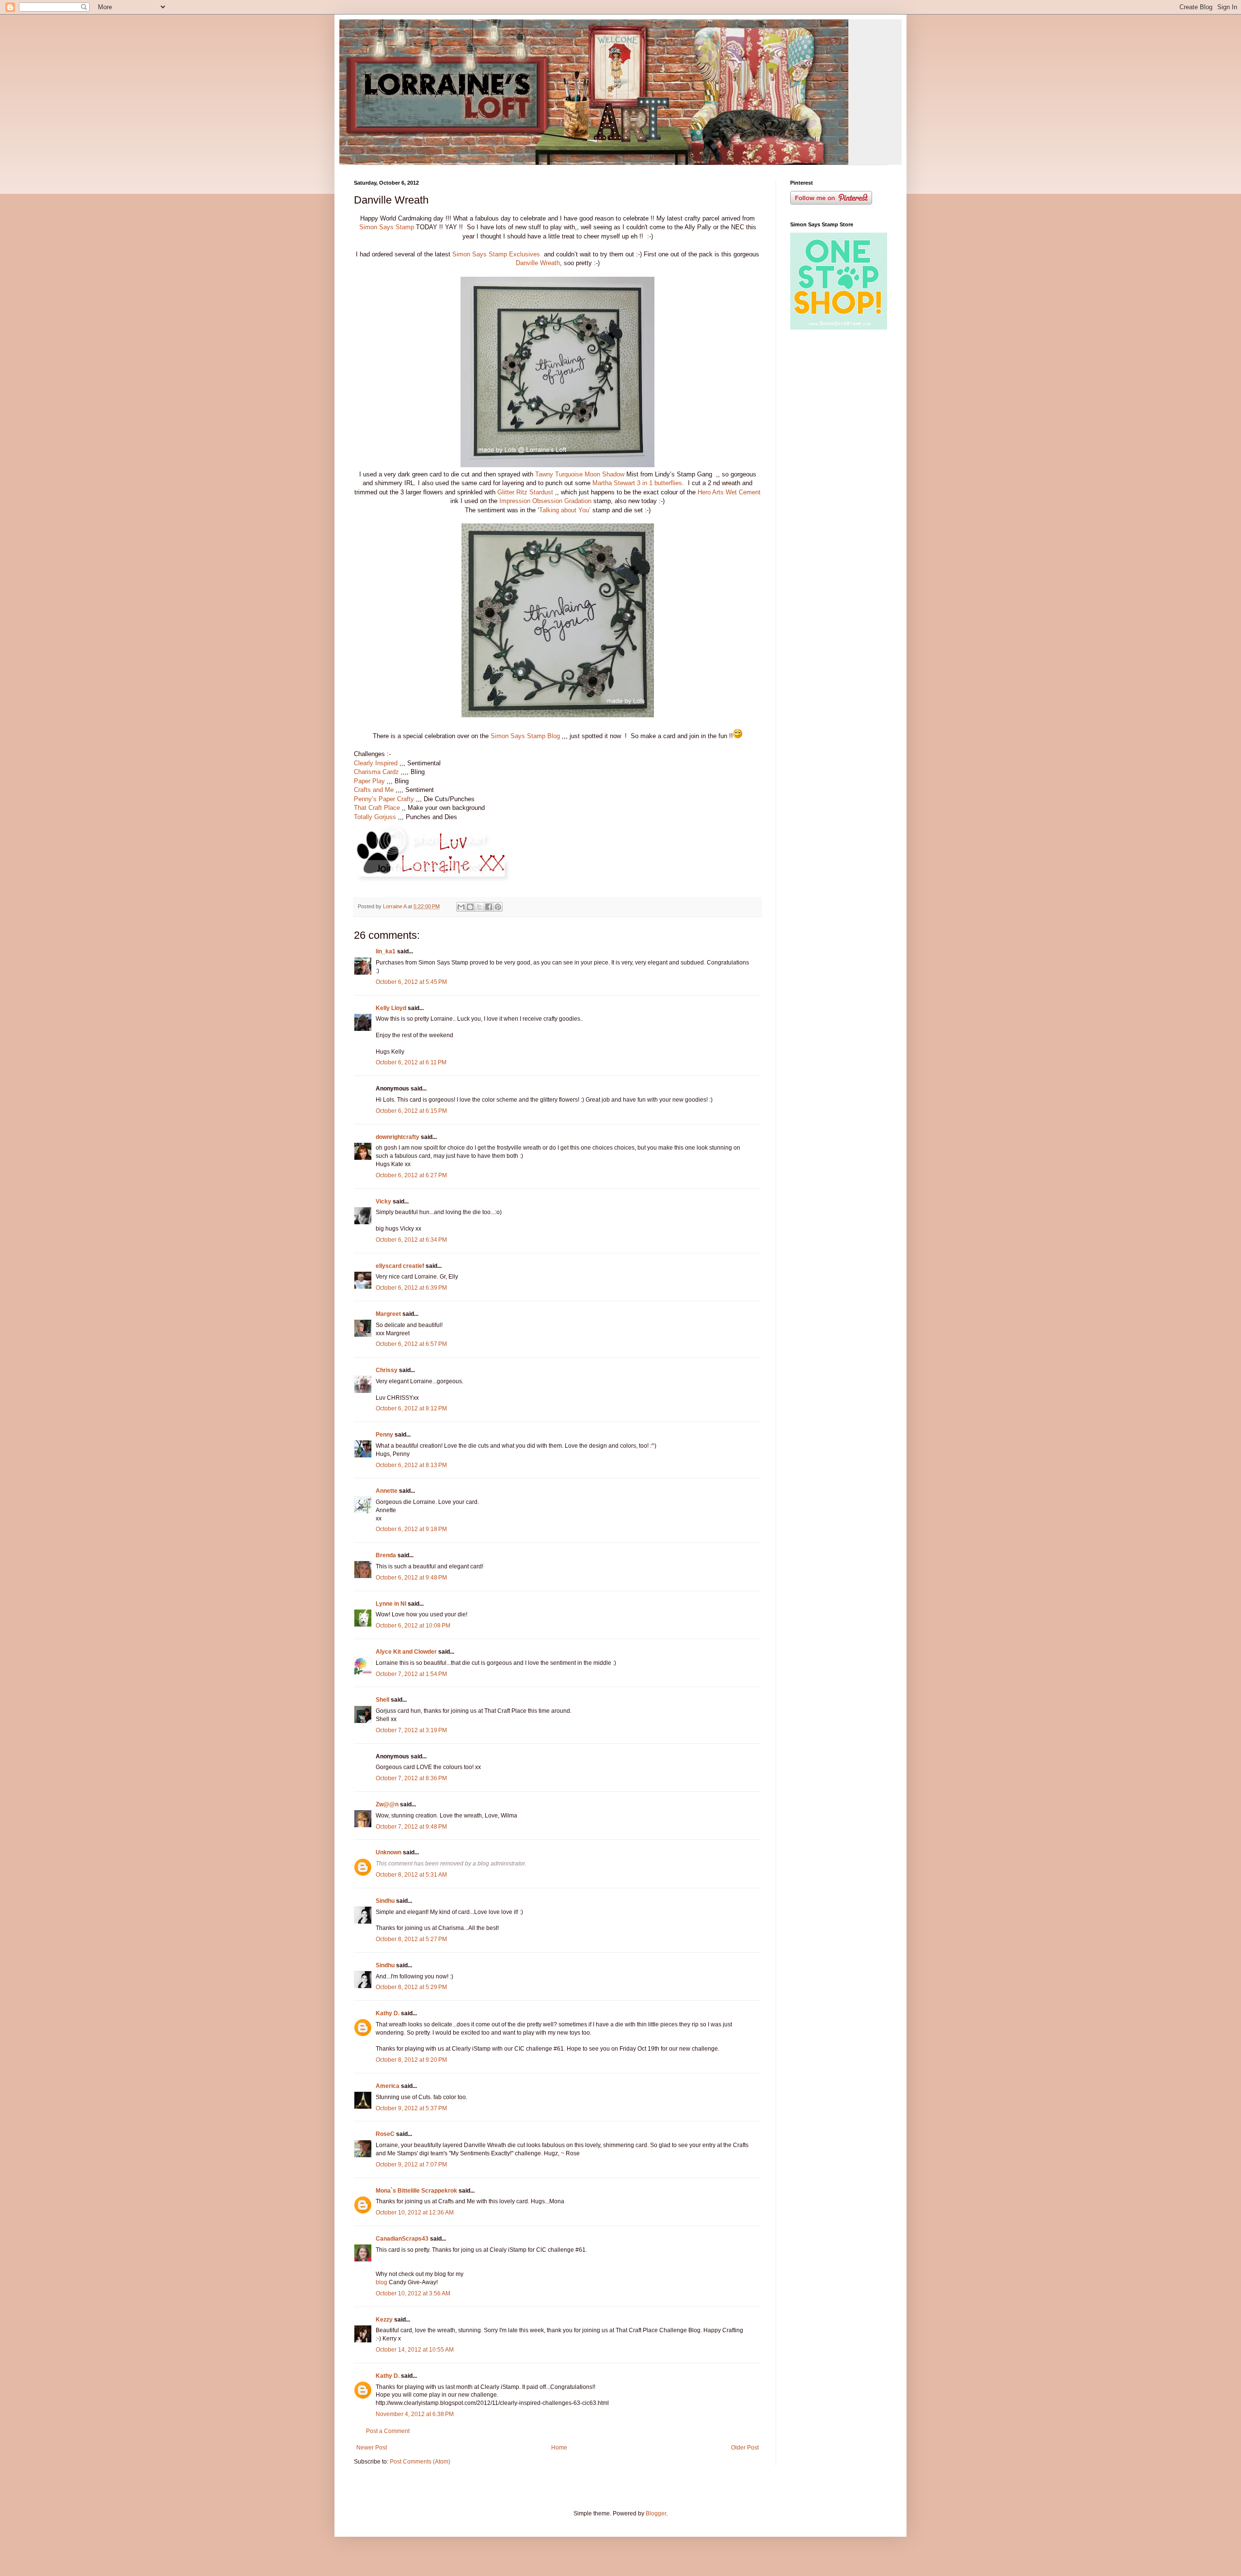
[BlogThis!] (470, 907)
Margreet (388, 1314)
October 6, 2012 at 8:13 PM (411, 1465)
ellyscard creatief (400, 1266)
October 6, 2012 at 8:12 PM (411, 1408)
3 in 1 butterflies (660, 483)
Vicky (383, 1201)
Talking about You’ (565, 510)
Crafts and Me (374, 790)
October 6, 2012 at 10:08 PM (413, 1626)
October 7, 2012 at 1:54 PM (411, 1674)
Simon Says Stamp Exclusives (496, 254)
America (388, 2086)
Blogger (656, 2513)
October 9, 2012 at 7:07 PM (411, 2165)
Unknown (389, 1852)
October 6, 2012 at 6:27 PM (411, 1175)
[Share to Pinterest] (498, 907)
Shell (382, 1700)
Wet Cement (743, 492)
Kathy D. (388, 2013)
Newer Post (372, 2448)
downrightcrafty (398, 1137)
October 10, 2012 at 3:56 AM (413, 2293)
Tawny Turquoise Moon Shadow (580, 474)
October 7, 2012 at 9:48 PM (411, 1827)
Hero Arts (711, 492)
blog (382, 2282)
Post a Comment (388, 2431)
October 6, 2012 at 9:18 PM (411, 1529)
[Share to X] (479, 907)
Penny (384, 1435)
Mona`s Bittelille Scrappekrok (416, 2191)
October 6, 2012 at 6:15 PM (411, 1111)
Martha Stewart (614, 483)
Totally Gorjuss (375, 817)
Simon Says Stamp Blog (525, 736)
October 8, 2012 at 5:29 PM (411, 1987)
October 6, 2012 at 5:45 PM (411, 982)
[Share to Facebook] (489, 907)
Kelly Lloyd (391, 1008)
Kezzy (384, 2320)
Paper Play (369, 781)
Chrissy (387, 1370)
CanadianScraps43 (402, 2239)
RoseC (385, 2134)
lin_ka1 (386, 951)
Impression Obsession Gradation (545, 501)
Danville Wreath (538, 263)
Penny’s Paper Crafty (384, 799)
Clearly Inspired (377, 763)
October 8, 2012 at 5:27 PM (411, 1939)
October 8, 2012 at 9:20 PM (411, 2060)
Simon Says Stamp (387, 227)
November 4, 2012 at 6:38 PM (415, 2414)
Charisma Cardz (376, 772)
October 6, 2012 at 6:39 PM (411, 1288)
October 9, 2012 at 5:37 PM (411, 2108)
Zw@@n (387, 1804)
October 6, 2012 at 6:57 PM (411, 1344)
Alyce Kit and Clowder (406, 1652)
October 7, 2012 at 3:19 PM (411, 1730)
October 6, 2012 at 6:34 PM (411, 1240)
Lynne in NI (391, 1604)
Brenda (386, 1555)
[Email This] (461, 907)
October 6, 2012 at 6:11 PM (411, 1062)
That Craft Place (377, 808)
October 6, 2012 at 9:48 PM (411, 1578)
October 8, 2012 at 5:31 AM (411, 1875)
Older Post (745, 2448)
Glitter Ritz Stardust (525, 492)
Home (559, 2448)
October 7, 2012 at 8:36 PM (411, 1778)
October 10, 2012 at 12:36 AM (415, 2213)
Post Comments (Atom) (420, 2462)
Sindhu (385, 1901)
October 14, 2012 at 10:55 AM (415, 2350)
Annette (387, 1491)
